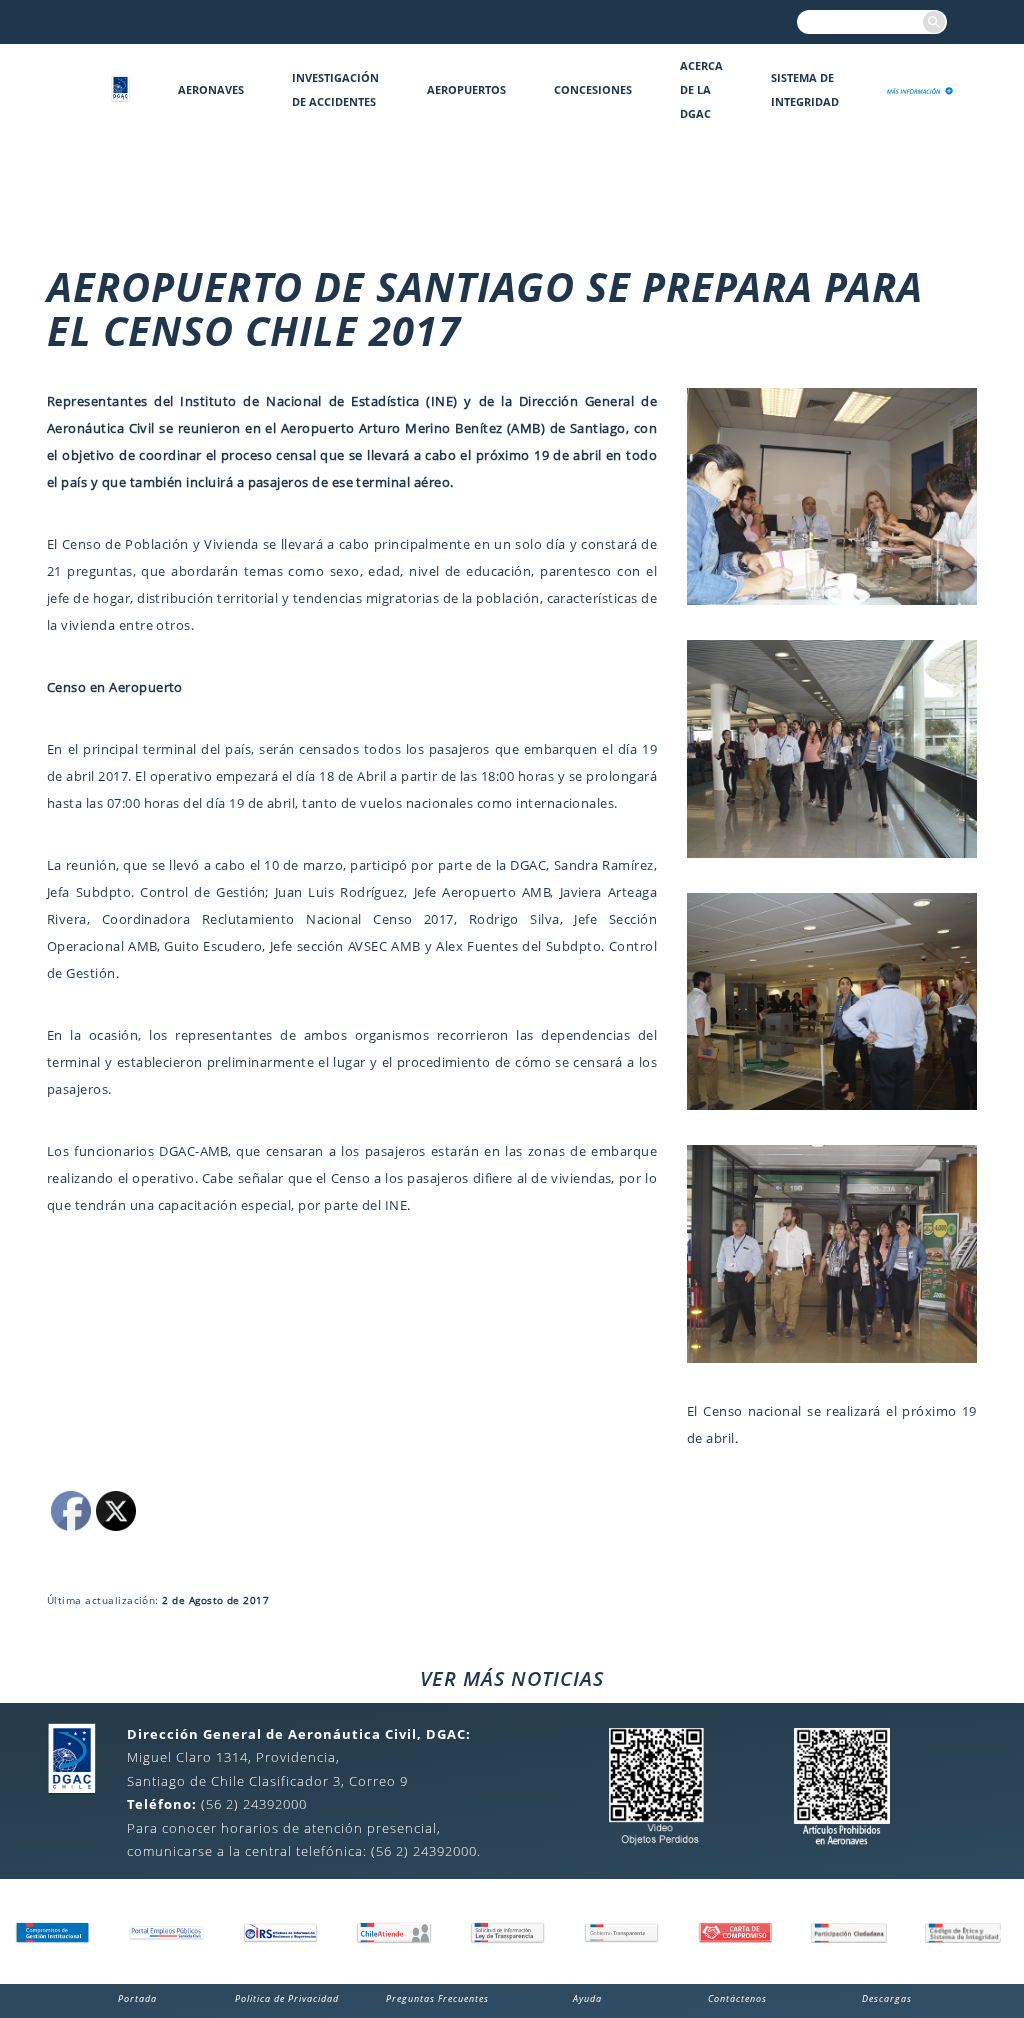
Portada (137, 1998)
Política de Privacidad (287, 1998)
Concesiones (593, 89)
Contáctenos (737, 1998)
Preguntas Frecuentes (437, 1998)
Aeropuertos (466, 89)
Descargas (887, 1998)
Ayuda (587, 1998)
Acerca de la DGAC (701, 89)
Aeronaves (211, 89)
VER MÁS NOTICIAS (512, 1678)
